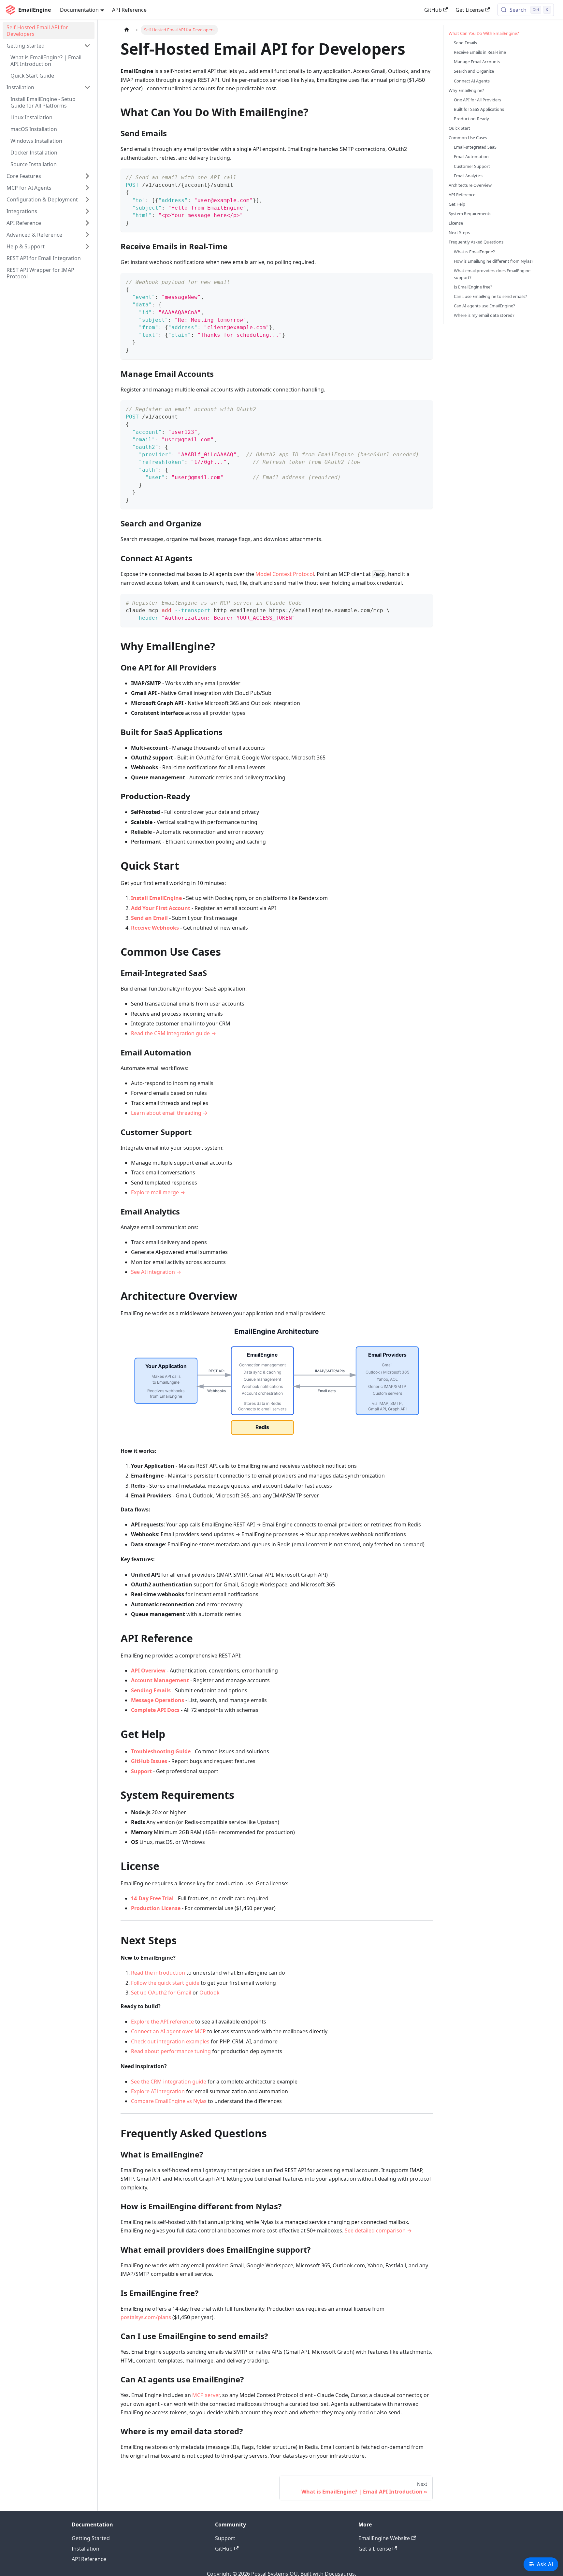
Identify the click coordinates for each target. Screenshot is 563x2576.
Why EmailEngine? (466, 90)
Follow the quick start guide (165, 1983)
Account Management (160, 1680)
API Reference (129, 10)
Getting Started (91, 2538)
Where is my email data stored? (484, 315)
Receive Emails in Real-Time (480, 52)
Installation (86, 2549)
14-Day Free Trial (152, 1898)
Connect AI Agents (472, 81)
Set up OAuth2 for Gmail (161, 1993)
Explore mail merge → (158, 1192)
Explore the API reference (162, 2022)
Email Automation (471, 156)
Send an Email (149, 918)
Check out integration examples (170, 2041)
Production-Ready (471, 119)
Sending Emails (151, 1690)
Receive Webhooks (155, 928)
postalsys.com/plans (146, 2317)
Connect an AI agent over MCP (168, 2031)
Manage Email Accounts (477, 62)
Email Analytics (468, 176)
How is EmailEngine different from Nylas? (494, 261)
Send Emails (465, 43)
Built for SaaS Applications (479, 109)
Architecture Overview (470, 185)
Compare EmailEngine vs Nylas (169, 2101)
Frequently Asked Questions (476, 242)
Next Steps (459, 232)
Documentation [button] (79, 10)
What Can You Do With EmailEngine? (484, 33)
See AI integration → (156, 1272)
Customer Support (472, 166)
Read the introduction (158, 1973)
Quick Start (459, 128)
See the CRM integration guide (169, 2082)
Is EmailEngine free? (473, 287)
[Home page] (127, 30)
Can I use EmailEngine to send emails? (491, 296)
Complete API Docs (155, 1710)
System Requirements (470, 213)
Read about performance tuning (171, 2051)
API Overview (148, 1671)
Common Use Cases (468, 138)
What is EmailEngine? (474, 252)
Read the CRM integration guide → (173, 1033)
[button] (49, 46)
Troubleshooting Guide (161, 1751)
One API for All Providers (477, 100)
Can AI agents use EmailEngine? (484, 306)
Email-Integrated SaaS (475, 147)
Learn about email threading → (169, 1113)
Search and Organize (474, 71)
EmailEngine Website (384, 2538)
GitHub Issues (149, 1761)
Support (141, 1771)
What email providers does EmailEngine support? (492, 274)
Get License (470, 10)
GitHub (433, 10)
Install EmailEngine (156, 898)
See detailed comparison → (378, 2230)
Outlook (209, 1993)
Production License (156, 1908)
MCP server (206, 2395)
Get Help (457, 204)
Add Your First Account (161, 908)
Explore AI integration (158, 2091)
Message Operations (158, 1700)
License (456, 223)
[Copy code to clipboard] (425, 177)
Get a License (375, 2549)
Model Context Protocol (285, 574)
